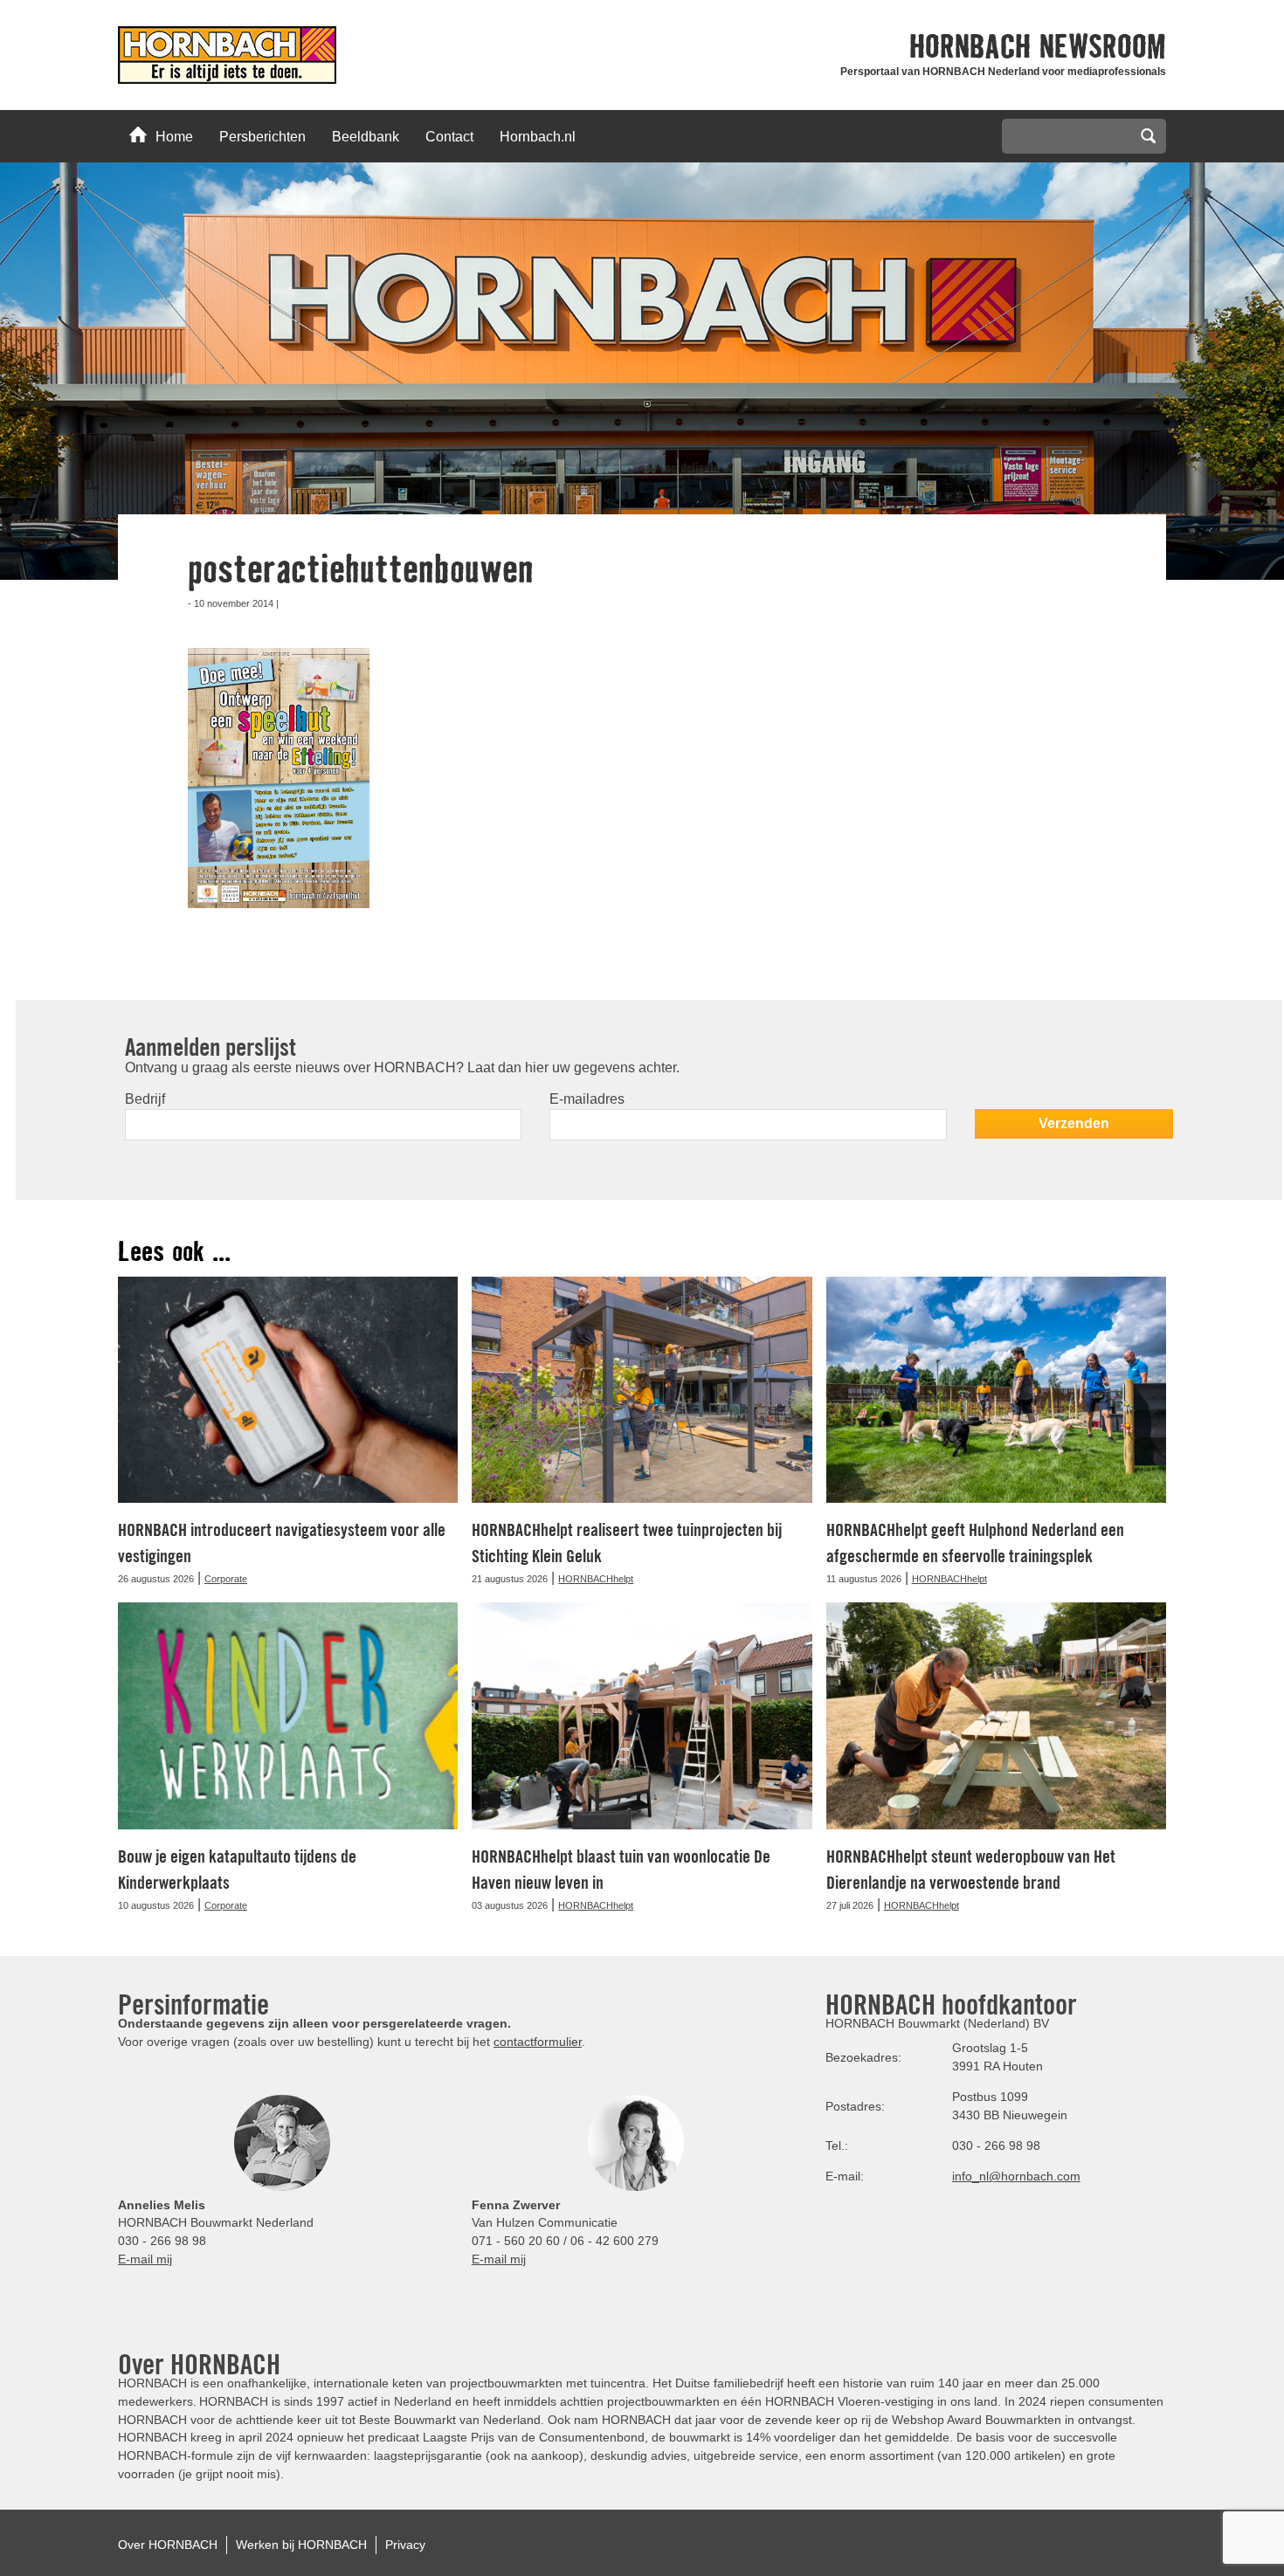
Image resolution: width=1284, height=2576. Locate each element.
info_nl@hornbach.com (1016, 2176)
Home (174, 137)
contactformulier (538, 2042)
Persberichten (262, 137)
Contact (449, 137)
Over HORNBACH (168, 2545)
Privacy (405, 2545)
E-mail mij (145, 2259)
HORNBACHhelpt (596, 1579)
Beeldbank (366, 137)
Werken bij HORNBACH (301, 2545)
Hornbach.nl (538, 137)
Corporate (226, 1579)
